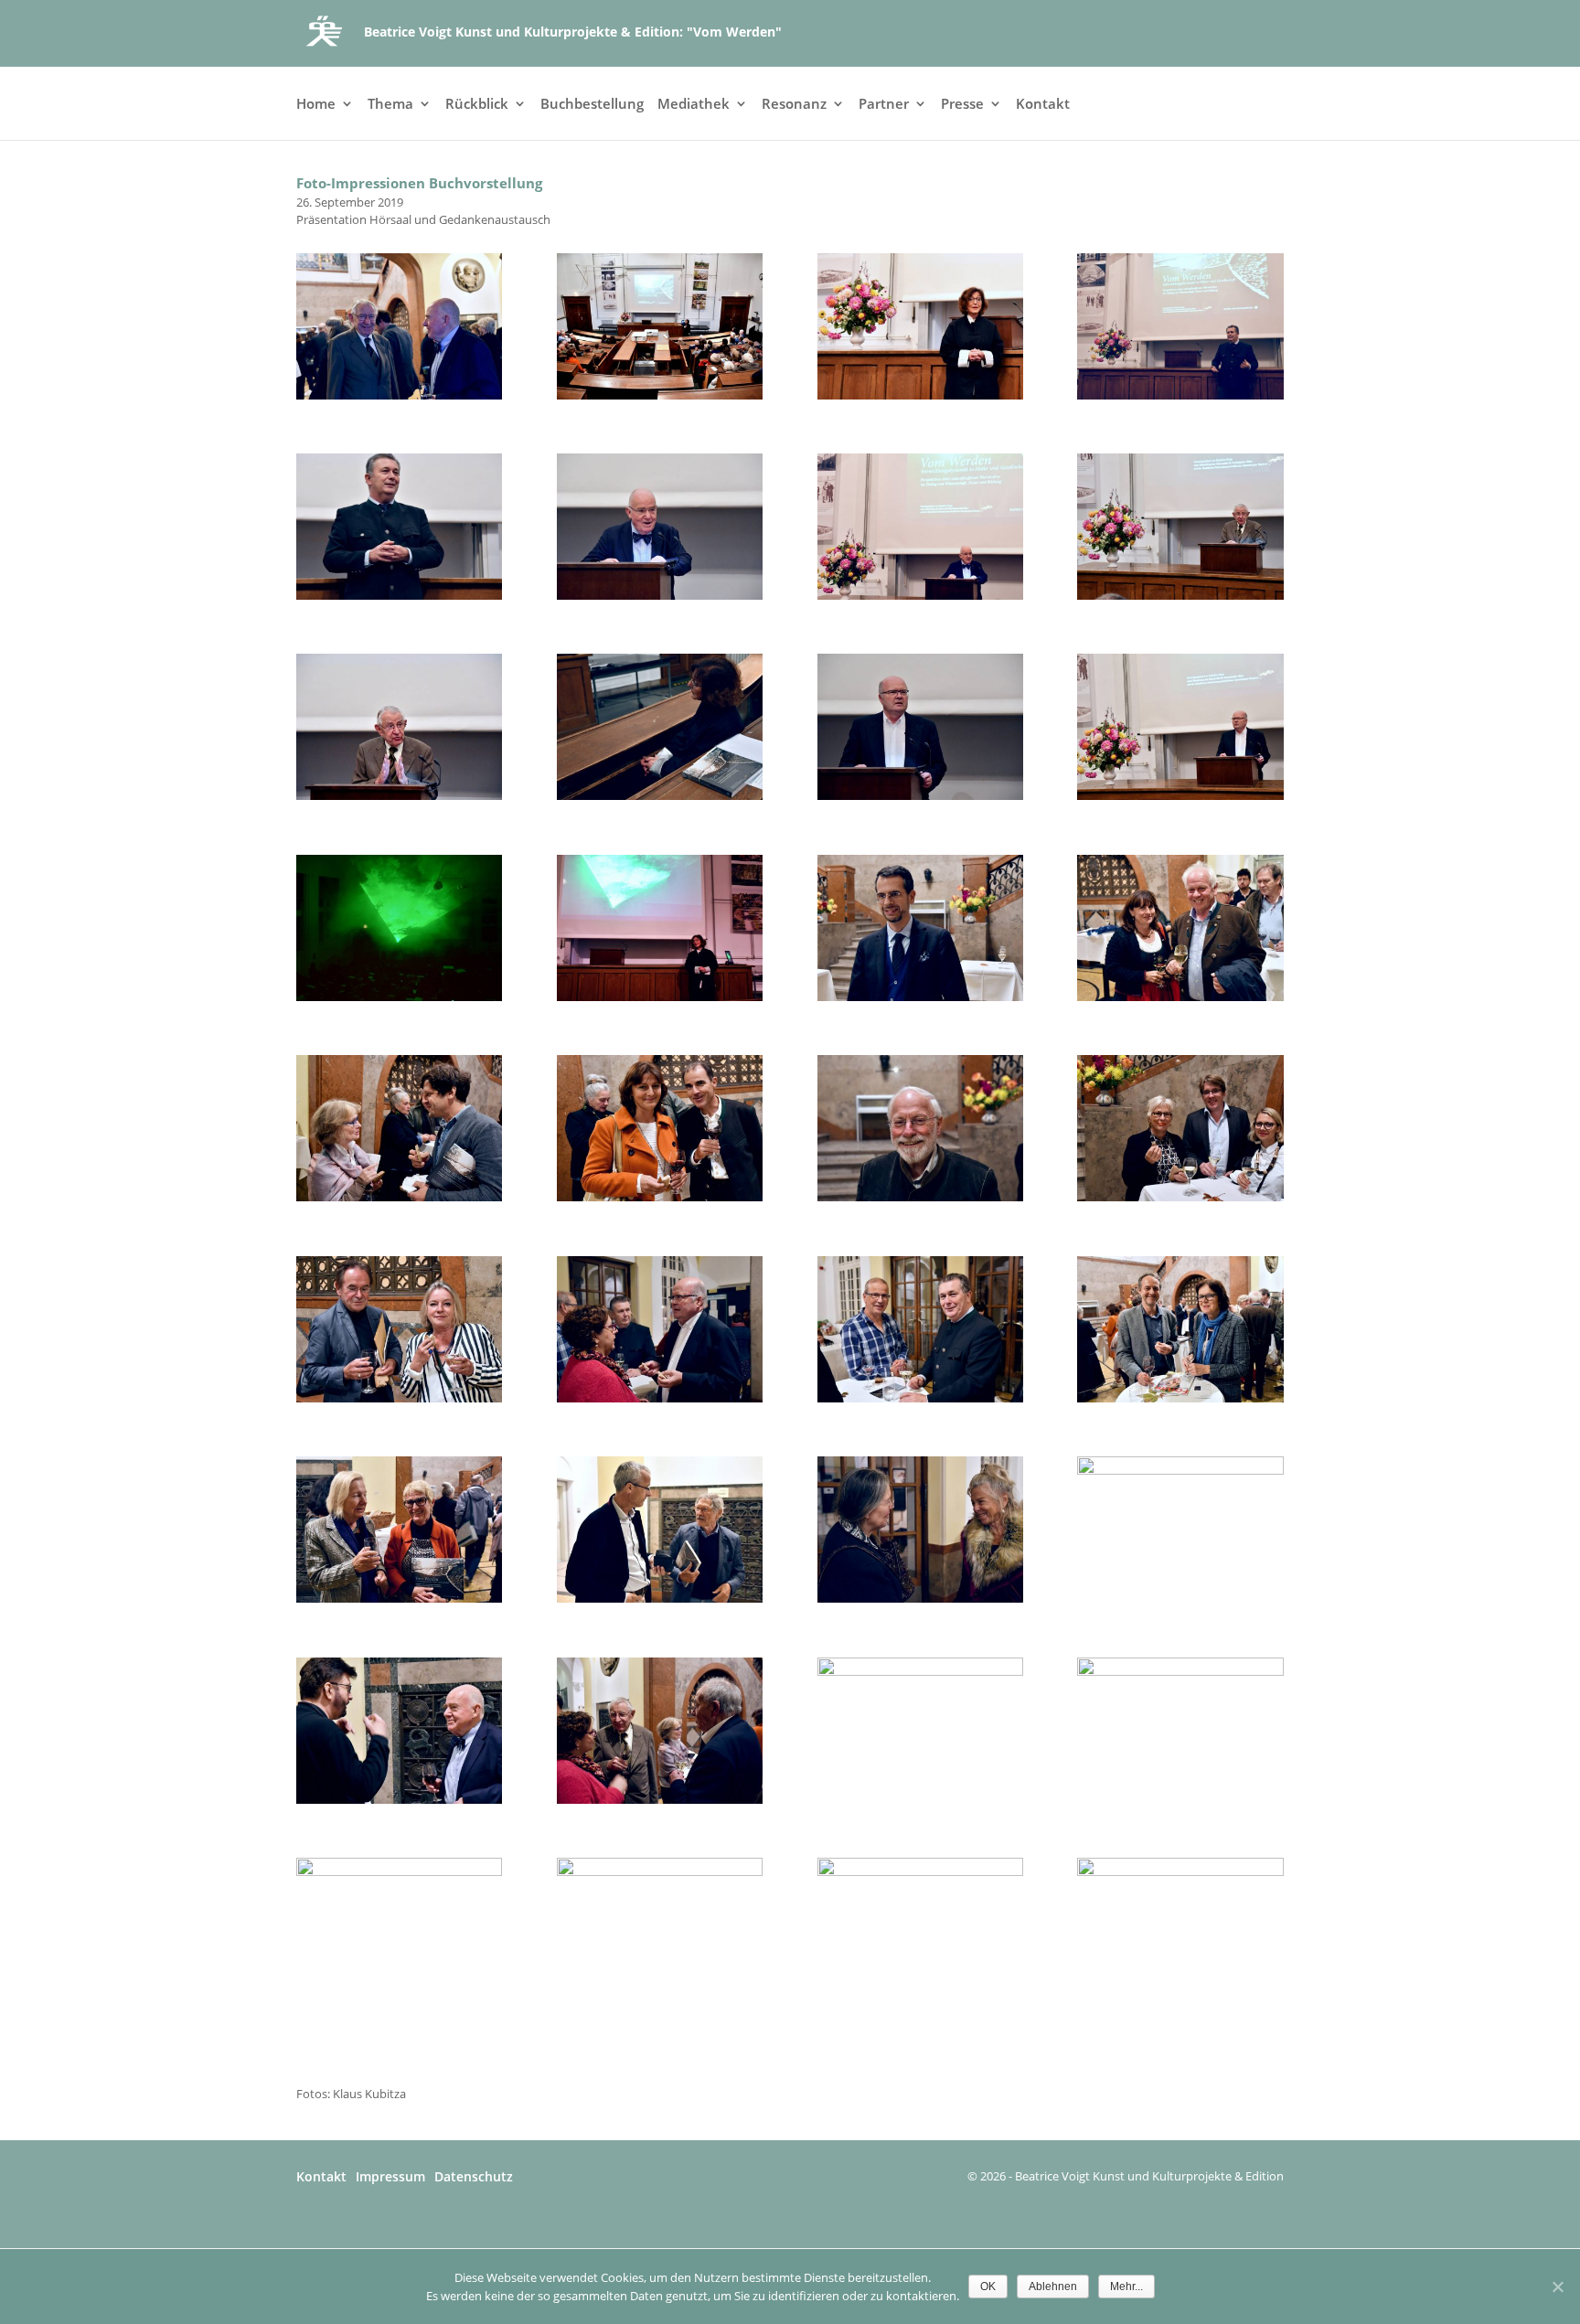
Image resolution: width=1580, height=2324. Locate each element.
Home (316, 105)
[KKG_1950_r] (920, 1671)
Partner (884, 105)
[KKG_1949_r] (660, 1799)
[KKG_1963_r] (920, 1871)
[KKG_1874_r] (660, 395)
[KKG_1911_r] (1180, 795)
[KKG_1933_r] (920, 1197)
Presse (962, 105)
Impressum (390, 2176)
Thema (390, 105)
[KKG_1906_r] (660, 795)
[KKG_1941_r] (660, 1598)
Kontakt (1043, 105)
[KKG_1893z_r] (920, 595)
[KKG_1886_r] (399, 595)
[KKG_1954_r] (1180, 1671)
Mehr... (1126, 2287)
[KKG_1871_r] (399, 395)
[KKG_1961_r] (660, 1871)
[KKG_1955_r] (399, 1871)
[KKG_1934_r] (1180, 1197)
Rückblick (477, 105)
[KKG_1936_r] (660, 1398)
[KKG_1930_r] (399, 1197)
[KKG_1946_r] (1180, 1470)
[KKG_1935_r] (399, 1398)
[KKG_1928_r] (920, 997)
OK (988, 2287)
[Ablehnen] (1557, 2287)
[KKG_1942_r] (920, 1598)
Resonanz (794, 105)
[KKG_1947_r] (399, 1799)
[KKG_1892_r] (660, 595)
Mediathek (694, 105)
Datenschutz (474, 2176)
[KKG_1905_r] (399, 795)
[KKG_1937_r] (920, 1398)
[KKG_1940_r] (399, 1598)
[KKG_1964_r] (1180, 1871)
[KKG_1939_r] (1180, 1398)
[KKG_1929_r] (1180, 997)
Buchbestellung (592, 105)
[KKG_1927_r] (660, 997)
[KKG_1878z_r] (920, 395)
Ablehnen (1053, 2287)
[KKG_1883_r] (1180, 395)
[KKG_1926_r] (399, 997)
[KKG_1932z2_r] (660, 1197)
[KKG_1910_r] (920, 795)
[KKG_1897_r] (1180, 595)
